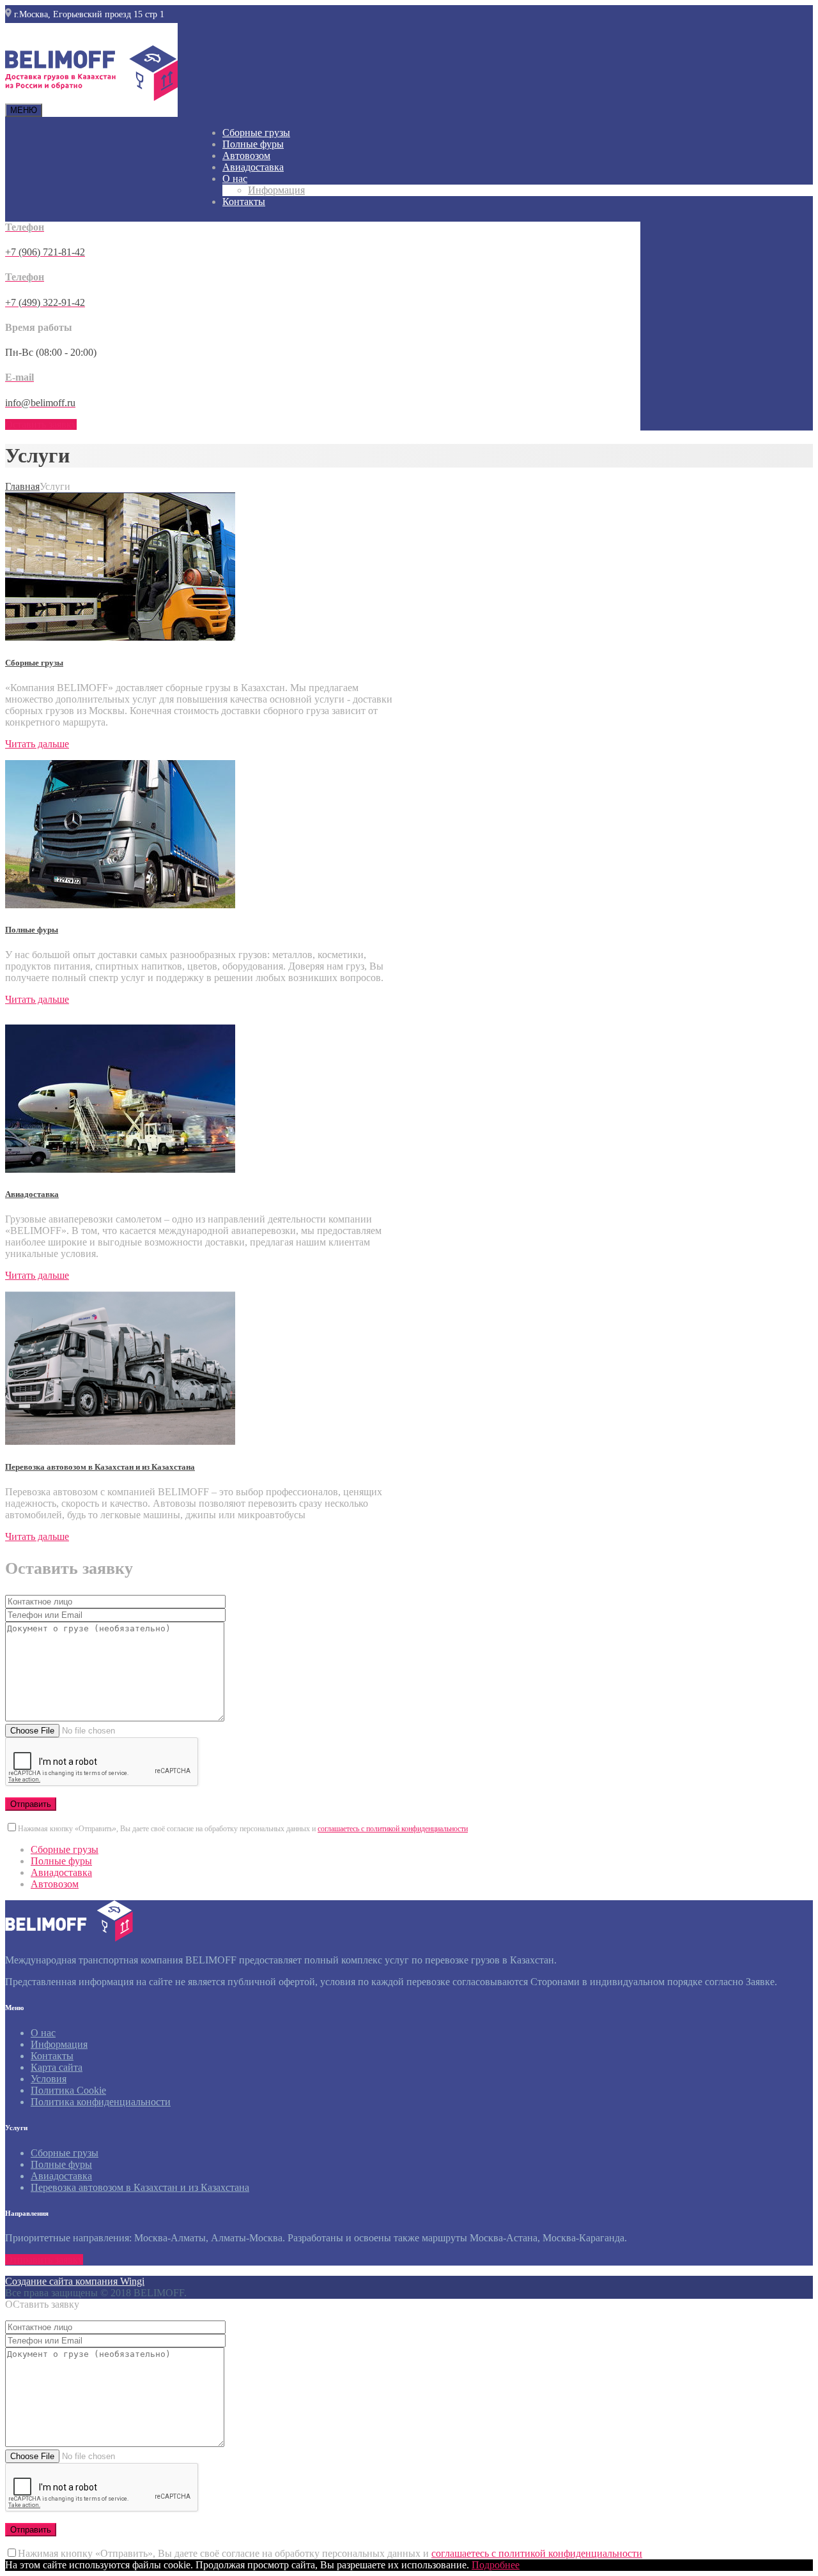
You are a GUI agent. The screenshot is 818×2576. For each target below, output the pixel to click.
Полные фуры (253, 144)
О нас (235, 179)
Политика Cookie (68, 2090)
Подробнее (496, 2565)
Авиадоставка (253, 167)
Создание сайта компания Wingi (75, 2281)
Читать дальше (37, 744)
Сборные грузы (256, 133)
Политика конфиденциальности (101, 2102)
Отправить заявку (44, 2260)
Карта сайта (57, 2067)
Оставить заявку (41, 424)
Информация (276, 190)
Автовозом (246, 156)
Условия (49, 2079)
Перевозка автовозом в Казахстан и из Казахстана (100, 1467)
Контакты (244, 202)
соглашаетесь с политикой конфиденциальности (393, 1829)
